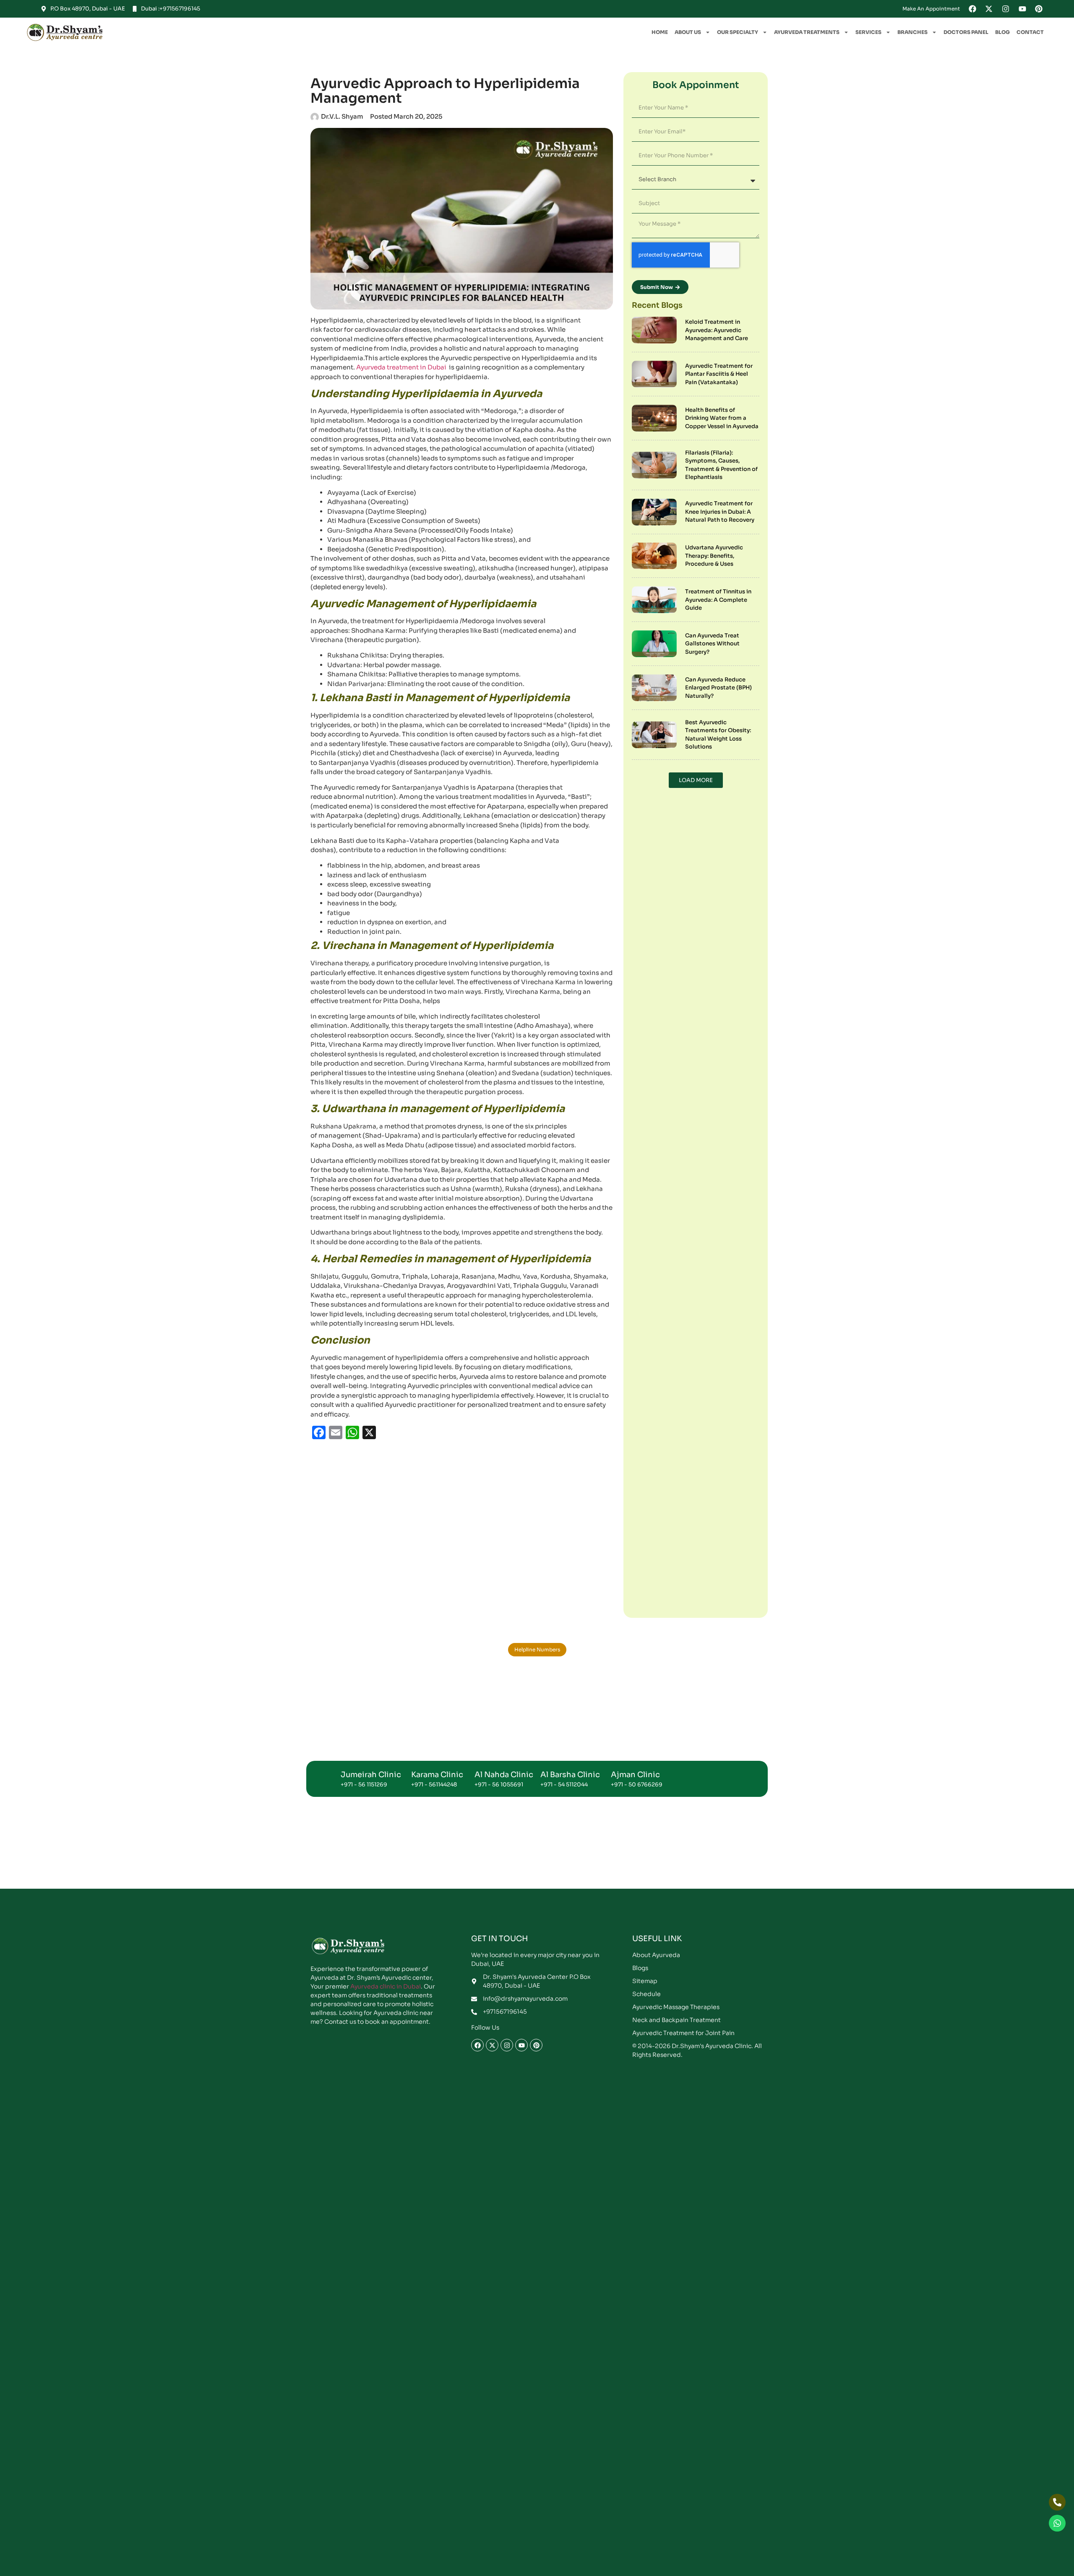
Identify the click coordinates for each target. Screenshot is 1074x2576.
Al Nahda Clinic (504, 780)
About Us (688, 14)
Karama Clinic (437, 780)
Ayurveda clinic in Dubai (386, 992)
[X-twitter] (492, 1050)
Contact (1030, 14)
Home (660, 14)
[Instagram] (507, 1050)
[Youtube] (521, 1050)
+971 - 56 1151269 (364, 790)
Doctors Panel (966, 14)
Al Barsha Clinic (570, 780)
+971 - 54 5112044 (564, 790)
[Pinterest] (536, 1050)
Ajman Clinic (635, 780)
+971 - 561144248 (434, 790)
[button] (537, 2194)
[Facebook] (477, 1050)
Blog (1002, 14)
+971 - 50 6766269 (637, 790)
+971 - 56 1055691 (499, 790)
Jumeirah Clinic (371, 780)
